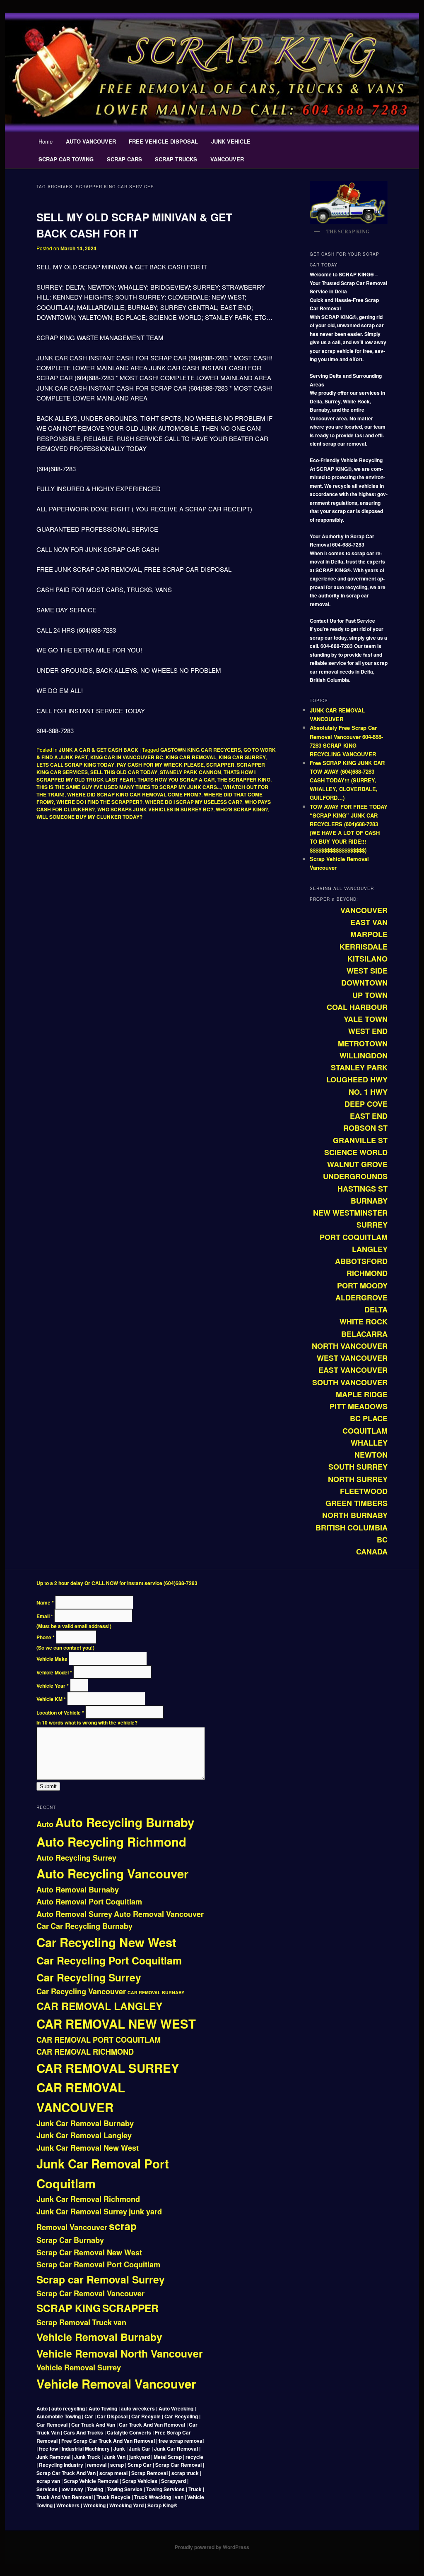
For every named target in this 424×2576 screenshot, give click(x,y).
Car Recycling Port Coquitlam (109, 1960)
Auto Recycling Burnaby (125, 1822)
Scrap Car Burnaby (70, 2240)
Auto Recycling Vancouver (112, 1873)
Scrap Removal (63, 2322)
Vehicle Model (54, 1672)
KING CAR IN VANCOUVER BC (127, 757)
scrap (123, 2226)
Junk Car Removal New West (88, 2148)
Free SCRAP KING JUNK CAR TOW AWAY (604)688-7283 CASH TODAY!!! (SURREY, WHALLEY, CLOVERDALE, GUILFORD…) (347, 780)
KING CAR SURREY (242, 757)
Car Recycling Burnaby (92, 1926)
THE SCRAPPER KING (244, 780)
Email (45, 1616)
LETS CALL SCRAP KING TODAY (75, 765)
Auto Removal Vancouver (159, 1914)
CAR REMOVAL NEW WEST (116, 2024)
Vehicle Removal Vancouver (116, 2384)
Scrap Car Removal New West (89, 2252)
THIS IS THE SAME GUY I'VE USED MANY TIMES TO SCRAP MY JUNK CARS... (129, 787)
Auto (45, 1824)
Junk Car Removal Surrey (82, 2211)
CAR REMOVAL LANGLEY (99, 2006)
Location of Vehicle (60, 1713)
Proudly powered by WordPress (212, 2547)
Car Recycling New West (106, 1942)
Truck (102, 2322)
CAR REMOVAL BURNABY (156, 1992)
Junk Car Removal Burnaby (85, 2123)
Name (45, 1602)
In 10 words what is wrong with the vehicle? (87, 1722)
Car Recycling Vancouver (81, 1991)
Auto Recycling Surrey (76, 1858)
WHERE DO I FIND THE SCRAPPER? (99, 802)
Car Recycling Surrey (89, 1977)
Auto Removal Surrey (74, 1914)
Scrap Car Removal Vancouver (90, 2293)
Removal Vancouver (72, 2227)
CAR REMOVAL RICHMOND (85, 2052)
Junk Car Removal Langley (84, 2135)
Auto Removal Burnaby (78, 1890)
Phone (46, 1637)
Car (43, 1926)
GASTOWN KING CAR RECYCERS (201, 750)
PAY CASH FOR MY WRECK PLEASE (160, 765)
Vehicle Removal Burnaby (99, 2337)
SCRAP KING (69, 2308)
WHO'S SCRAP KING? (242, 809)
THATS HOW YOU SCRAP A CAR (176, 780)
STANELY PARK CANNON (190, 772)
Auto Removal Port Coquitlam (89, 1902)
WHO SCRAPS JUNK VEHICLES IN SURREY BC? (155, 809)
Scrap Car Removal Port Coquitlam (98, 2264)
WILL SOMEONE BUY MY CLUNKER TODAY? (89, 817)
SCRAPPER (220, 765)
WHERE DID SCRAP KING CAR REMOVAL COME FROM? (134, 794)
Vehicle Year (53, 1686)
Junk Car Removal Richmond (88, 2199)
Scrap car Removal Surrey (101, 2279)
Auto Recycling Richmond (111, 1842)
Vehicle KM (51, 1699)
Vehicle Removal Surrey (79, 2367)
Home (46, 141)
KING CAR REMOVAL (191, 757)
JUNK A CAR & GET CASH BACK (99, 750)
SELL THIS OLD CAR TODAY (124, 772)
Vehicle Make (53, 1659)
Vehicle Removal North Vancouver (120, 2353)
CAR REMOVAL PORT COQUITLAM (99, 2040)
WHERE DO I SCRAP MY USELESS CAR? (194, 802)
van (120, 2322)
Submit (48, 1786)
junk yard (145, 2211)
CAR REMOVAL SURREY (108, 2068)
